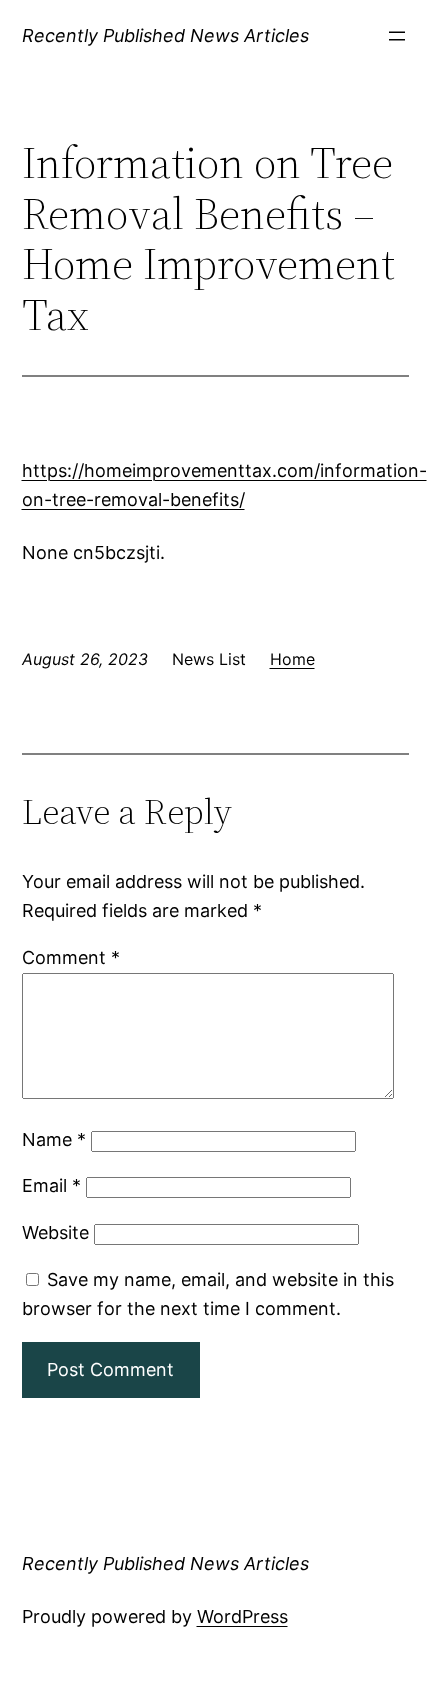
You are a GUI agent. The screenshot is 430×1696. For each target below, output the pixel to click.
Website (55, 1232)
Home (292, 659)
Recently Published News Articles (165, 35)
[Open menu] (397, 36)
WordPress (242, 1616)
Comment (71, 957)
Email (51, 1185)
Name (54, 1139)
